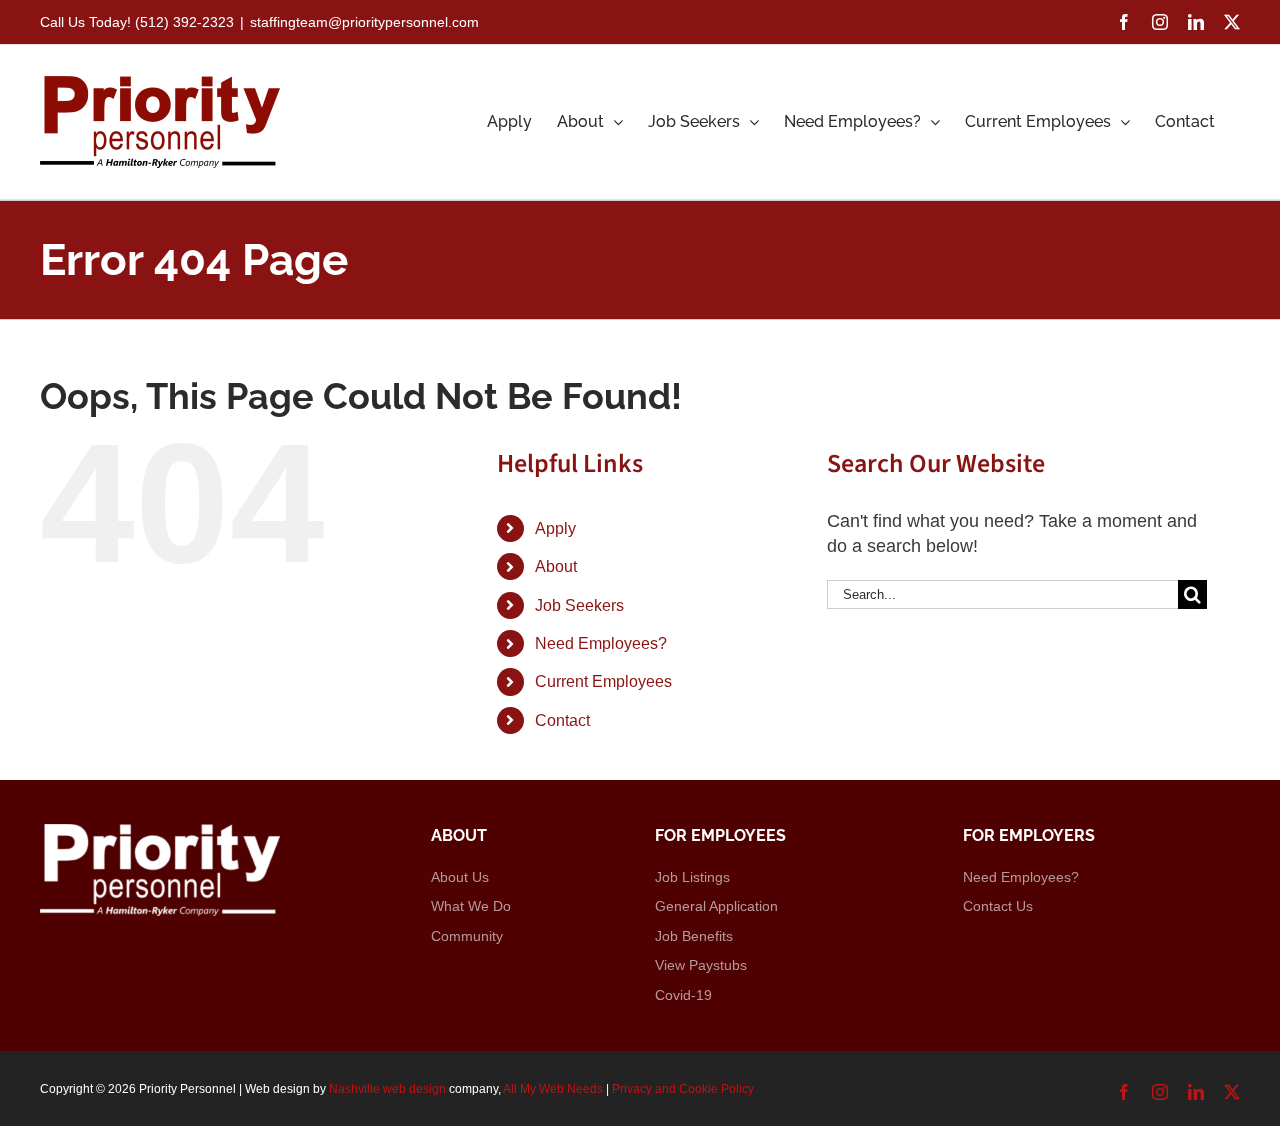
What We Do (471, 906)
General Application (716, 906)
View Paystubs (701, 965)
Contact (562, 720)
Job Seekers (579, 605)
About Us (460, 877)
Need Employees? (601, 643)
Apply (555, 528)
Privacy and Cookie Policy (683, 1089)
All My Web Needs (553, 1089)
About (556, 566)
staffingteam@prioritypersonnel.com (364, 22)
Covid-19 (683, 995)
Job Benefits (694, 936)
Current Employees (603, 681)
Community (467, 936)
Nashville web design (387, 1089)
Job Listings (692, 877)
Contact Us (998, 906)
